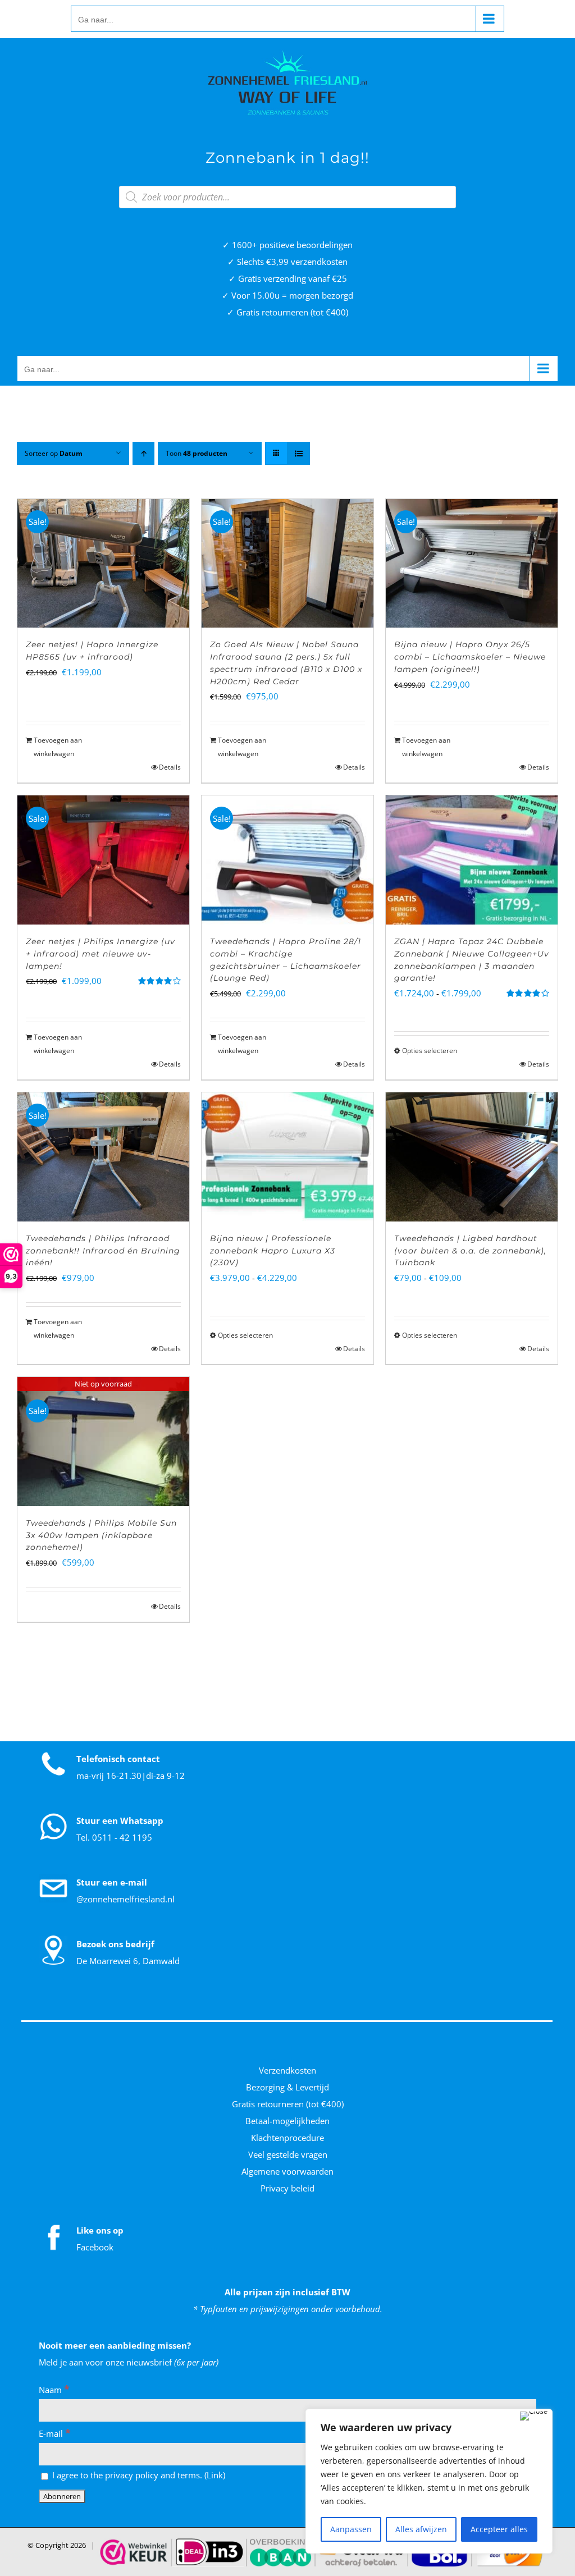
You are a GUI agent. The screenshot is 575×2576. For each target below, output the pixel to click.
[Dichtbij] (534, 2416)
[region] (429, 2481)
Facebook (95, 2247)
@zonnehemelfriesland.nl (126, 1899)
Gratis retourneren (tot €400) (288, 2104)
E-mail (55, 2433)
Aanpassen (351, 2529)
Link (215, 2475)
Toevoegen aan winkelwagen (58, 747)
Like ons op (100, 2230)
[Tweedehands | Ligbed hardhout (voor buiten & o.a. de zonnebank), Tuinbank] (472, 1157)
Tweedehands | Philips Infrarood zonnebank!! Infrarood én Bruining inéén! (103, 1251)
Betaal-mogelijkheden (287, 2121)
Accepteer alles (499, 2529)
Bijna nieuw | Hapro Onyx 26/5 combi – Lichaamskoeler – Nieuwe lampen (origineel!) (470, 657)
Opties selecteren (430, 1051)
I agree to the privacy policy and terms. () (138, 2475)
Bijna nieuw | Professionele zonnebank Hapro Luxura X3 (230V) (273, 1251)
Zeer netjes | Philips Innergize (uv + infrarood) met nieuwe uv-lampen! (101, 954)
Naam (54, 2390)
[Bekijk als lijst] (298, 453)
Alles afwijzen (421, 2529)
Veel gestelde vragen (288, 2154)
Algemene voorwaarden (287, 2171)
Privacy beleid (287, 2188)
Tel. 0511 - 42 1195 (114, 1837)
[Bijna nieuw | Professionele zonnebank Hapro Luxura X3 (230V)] (287, 1157)
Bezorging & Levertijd (287, 2087)
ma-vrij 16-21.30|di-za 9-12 (131, 1776)
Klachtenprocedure (287, 2138)
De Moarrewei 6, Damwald (128, 1961)
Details (170, 767)
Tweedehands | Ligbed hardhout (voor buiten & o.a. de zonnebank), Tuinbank (470, 1251)
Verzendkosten (287, 2070)
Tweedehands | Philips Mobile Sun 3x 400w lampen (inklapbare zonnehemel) (101, 1535)
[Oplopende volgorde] (143, 453)
